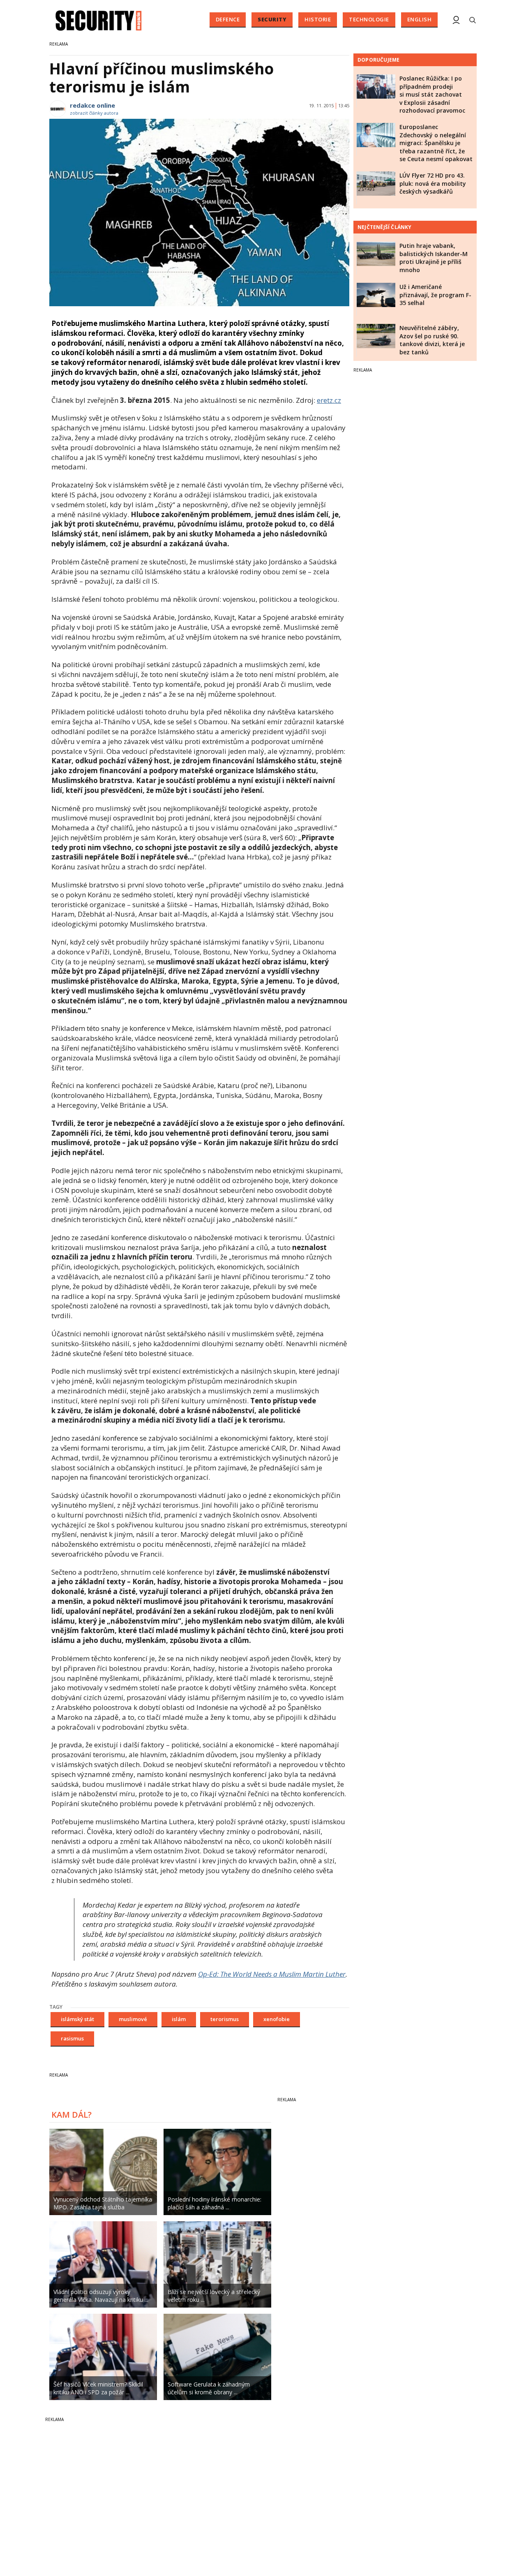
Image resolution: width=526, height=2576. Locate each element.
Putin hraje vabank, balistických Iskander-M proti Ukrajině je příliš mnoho (434, 258)
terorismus (225, 2019)
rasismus (72, 2038)
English (420, 19)
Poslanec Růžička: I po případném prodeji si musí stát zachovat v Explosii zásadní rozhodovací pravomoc (432, 94)
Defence (228, 19)
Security (272, 19)
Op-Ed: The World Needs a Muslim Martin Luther (272, 1974)
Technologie (369, 19)
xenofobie (277, 2019)
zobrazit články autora (94, 113)
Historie (318, 19)
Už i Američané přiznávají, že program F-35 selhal (435, 295)
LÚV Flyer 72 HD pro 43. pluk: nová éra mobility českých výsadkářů (433, 183)
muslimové (133, 2019)
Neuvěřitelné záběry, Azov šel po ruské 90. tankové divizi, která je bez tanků (432, 340)
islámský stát (77, 2019)
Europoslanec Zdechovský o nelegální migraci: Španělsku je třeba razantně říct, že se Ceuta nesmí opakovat (436, 143)
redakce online (92, 105)
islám (179, 2019)
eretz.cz (329, 400)
